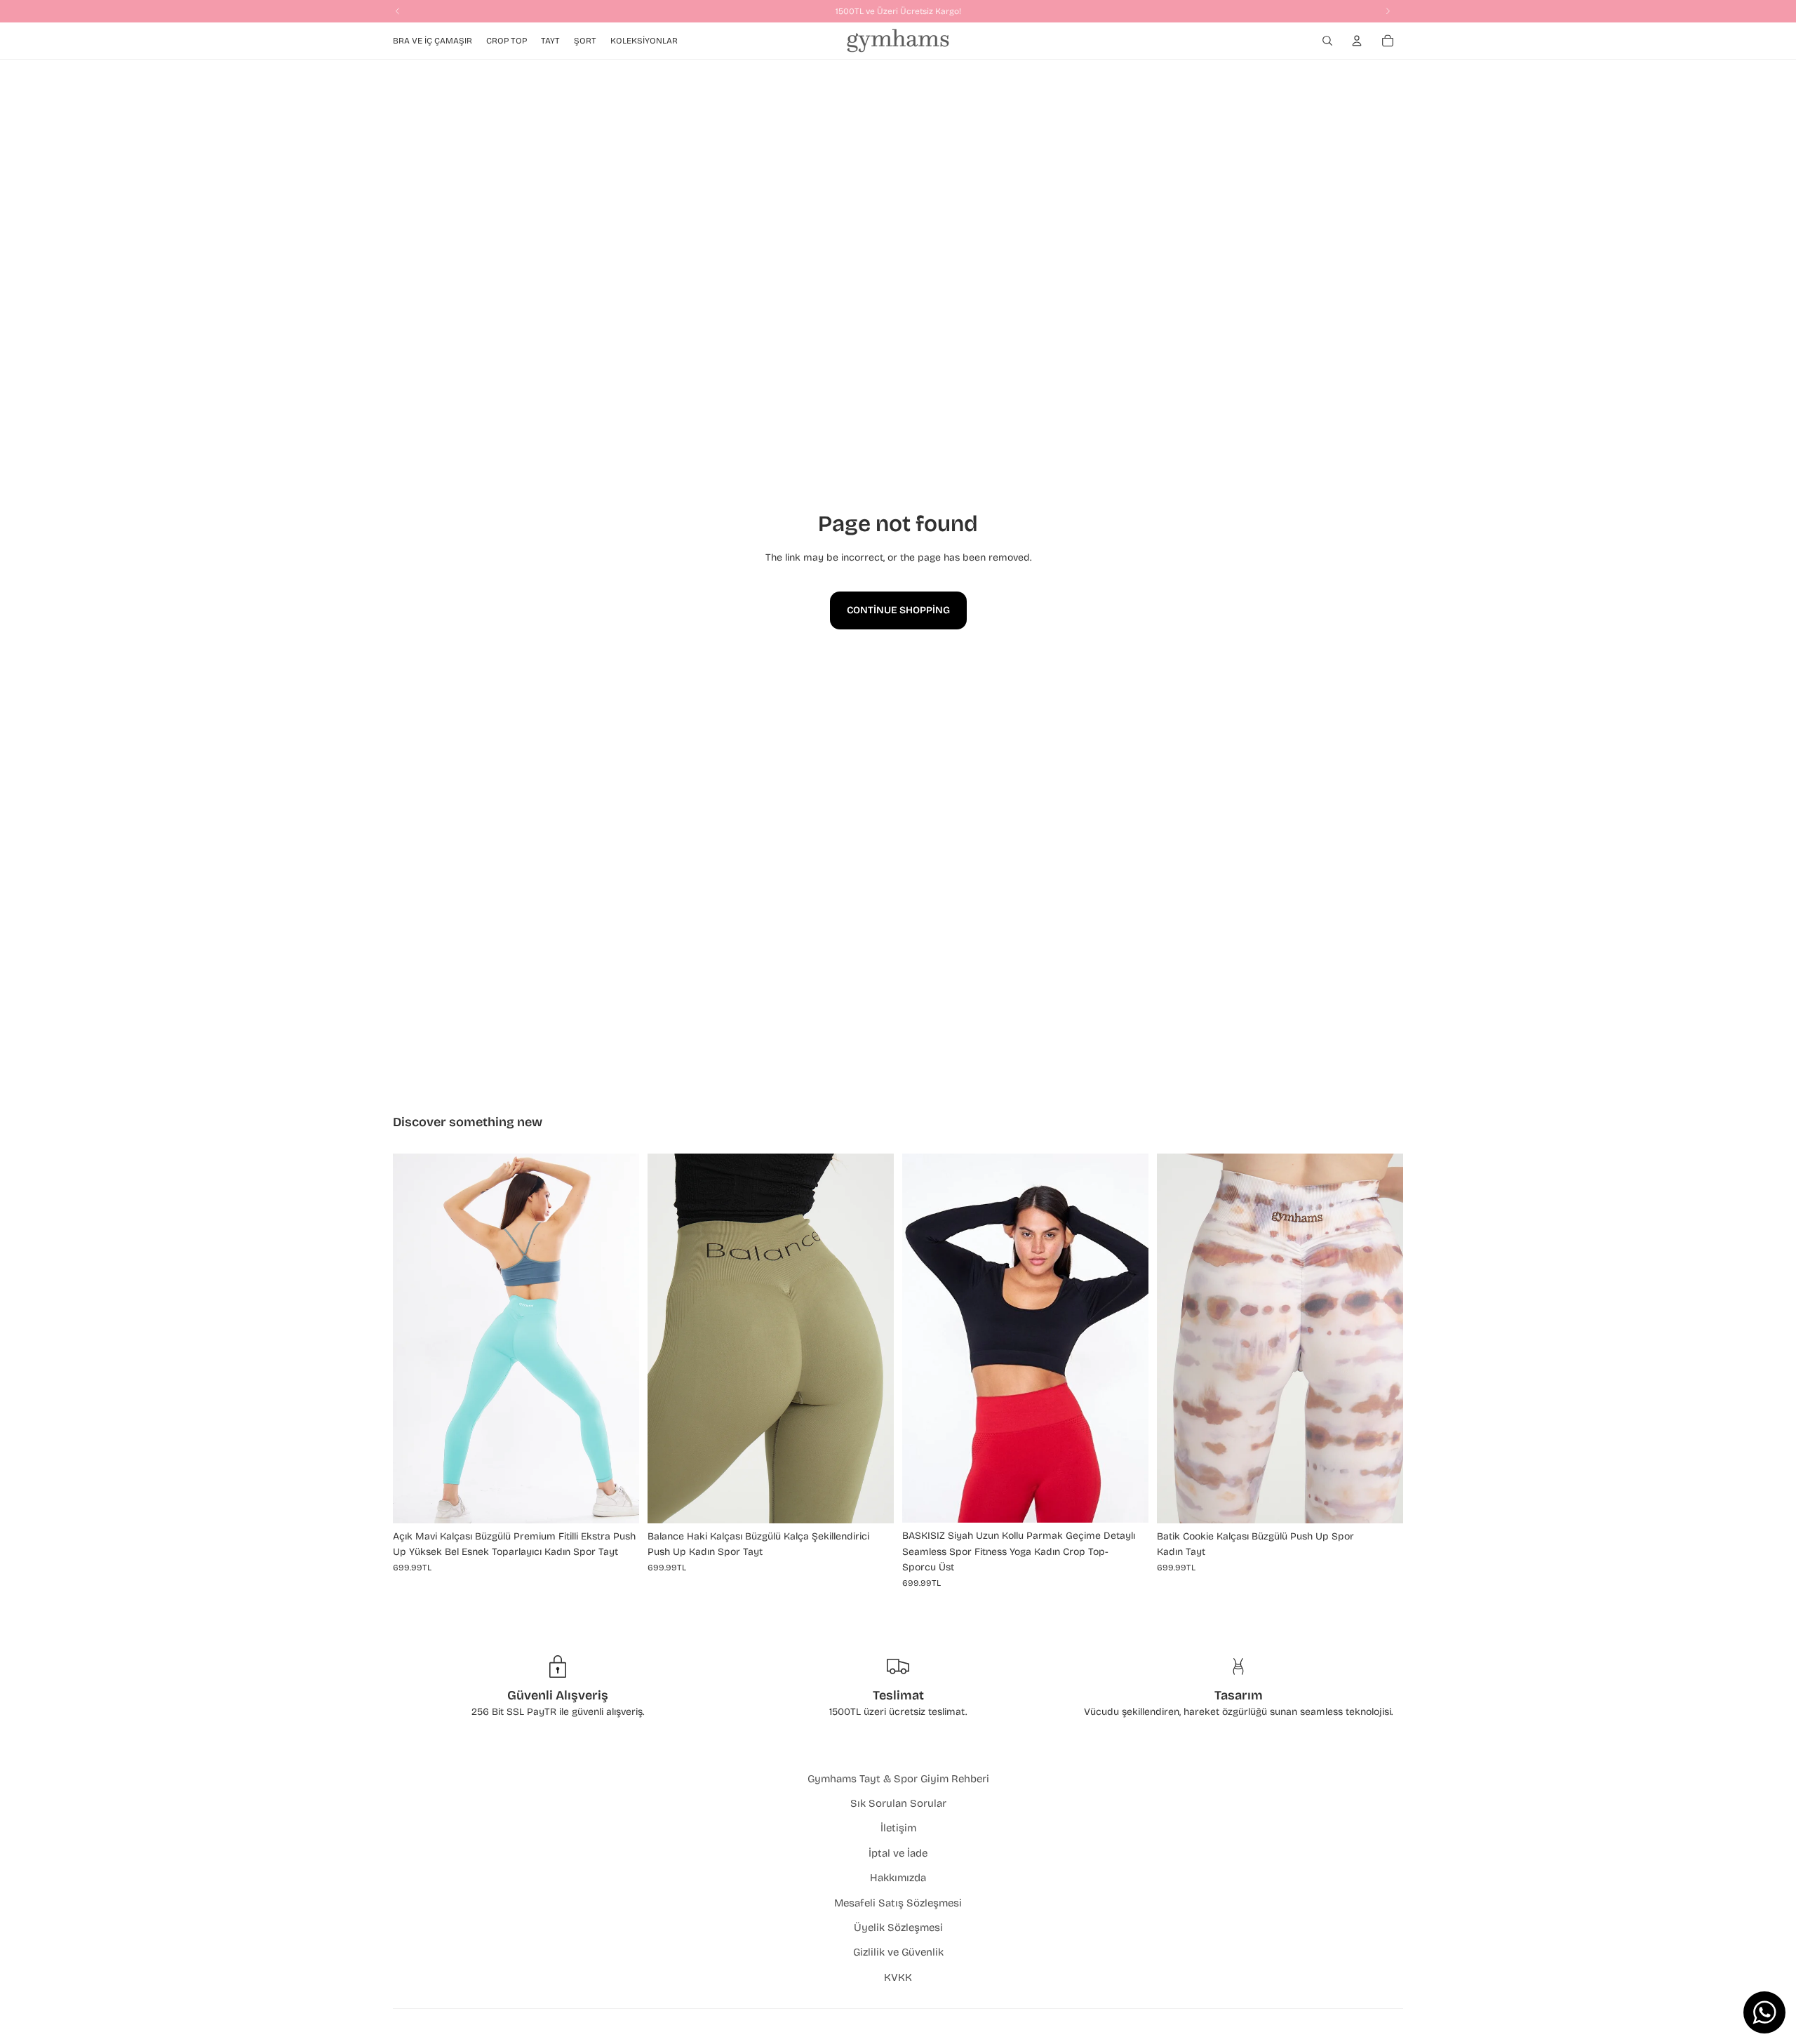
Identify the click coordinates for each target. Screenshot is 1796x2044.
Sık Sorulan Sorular (898, 1803)
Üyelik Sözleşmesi (898, 1928)
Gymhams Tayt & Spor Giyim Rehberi (898, 1779)
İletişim (898, 1828)
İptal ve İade (898, 1853)
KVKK (898, 1977)
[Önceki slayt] (414, 1338)
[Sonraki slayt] (618, 1338)
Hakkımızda (898, 1878)
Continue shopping (898, 610)
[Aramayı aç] (1327, 41)
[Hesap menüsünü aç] (1357, 41)
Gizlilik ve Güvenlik (898, 1952)
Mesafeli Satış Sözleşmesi (898, 1903)
